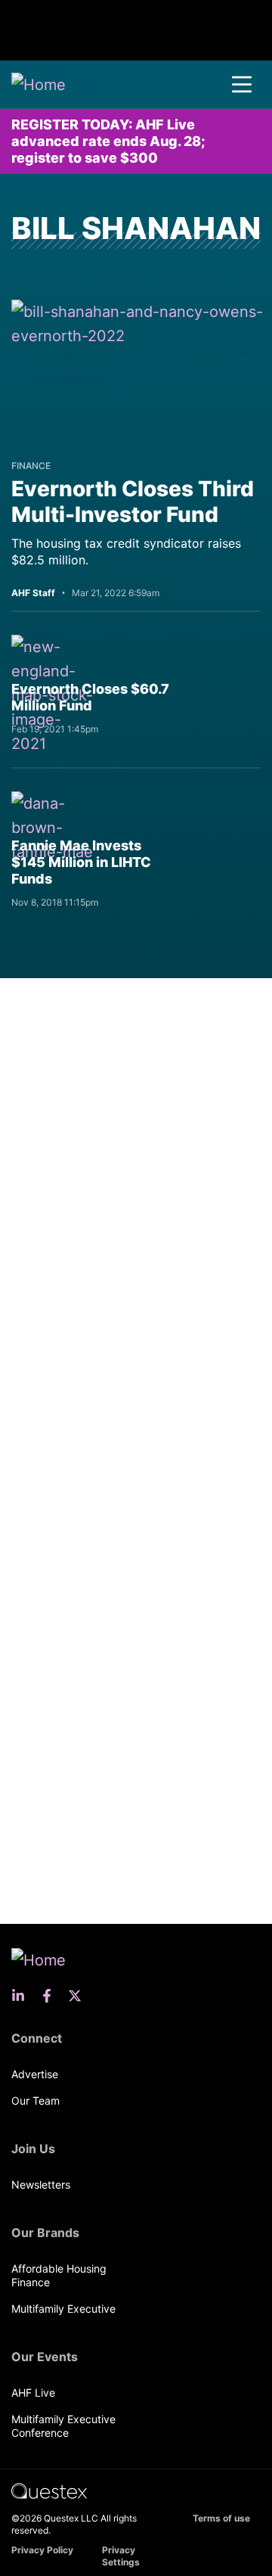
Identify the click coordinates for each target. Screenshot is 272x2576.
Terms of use (221, 2518)
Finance (31, 466)
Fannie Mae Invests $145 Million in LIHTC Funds (81, 862)
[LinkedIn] (23, 1996)
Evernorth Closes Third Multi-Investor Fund (133, 502)
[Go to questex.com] (49, 2490)
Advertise (35, 2074)
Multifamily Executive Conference (63, 2426)
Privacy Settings (121, 2556)
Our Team (36, 2101)
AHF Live (33, 2393)
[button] (242, 85)
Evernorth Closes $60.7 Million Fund (90, 697)
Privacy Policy (42, 2550)
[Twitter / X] (79, 1996)
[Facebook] (51, 1996)
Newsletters (41, 2184)
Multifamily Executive (63, 2309)
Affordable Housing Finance (59, 2275)
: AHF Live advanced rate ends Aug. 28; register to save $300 (108, 141)
